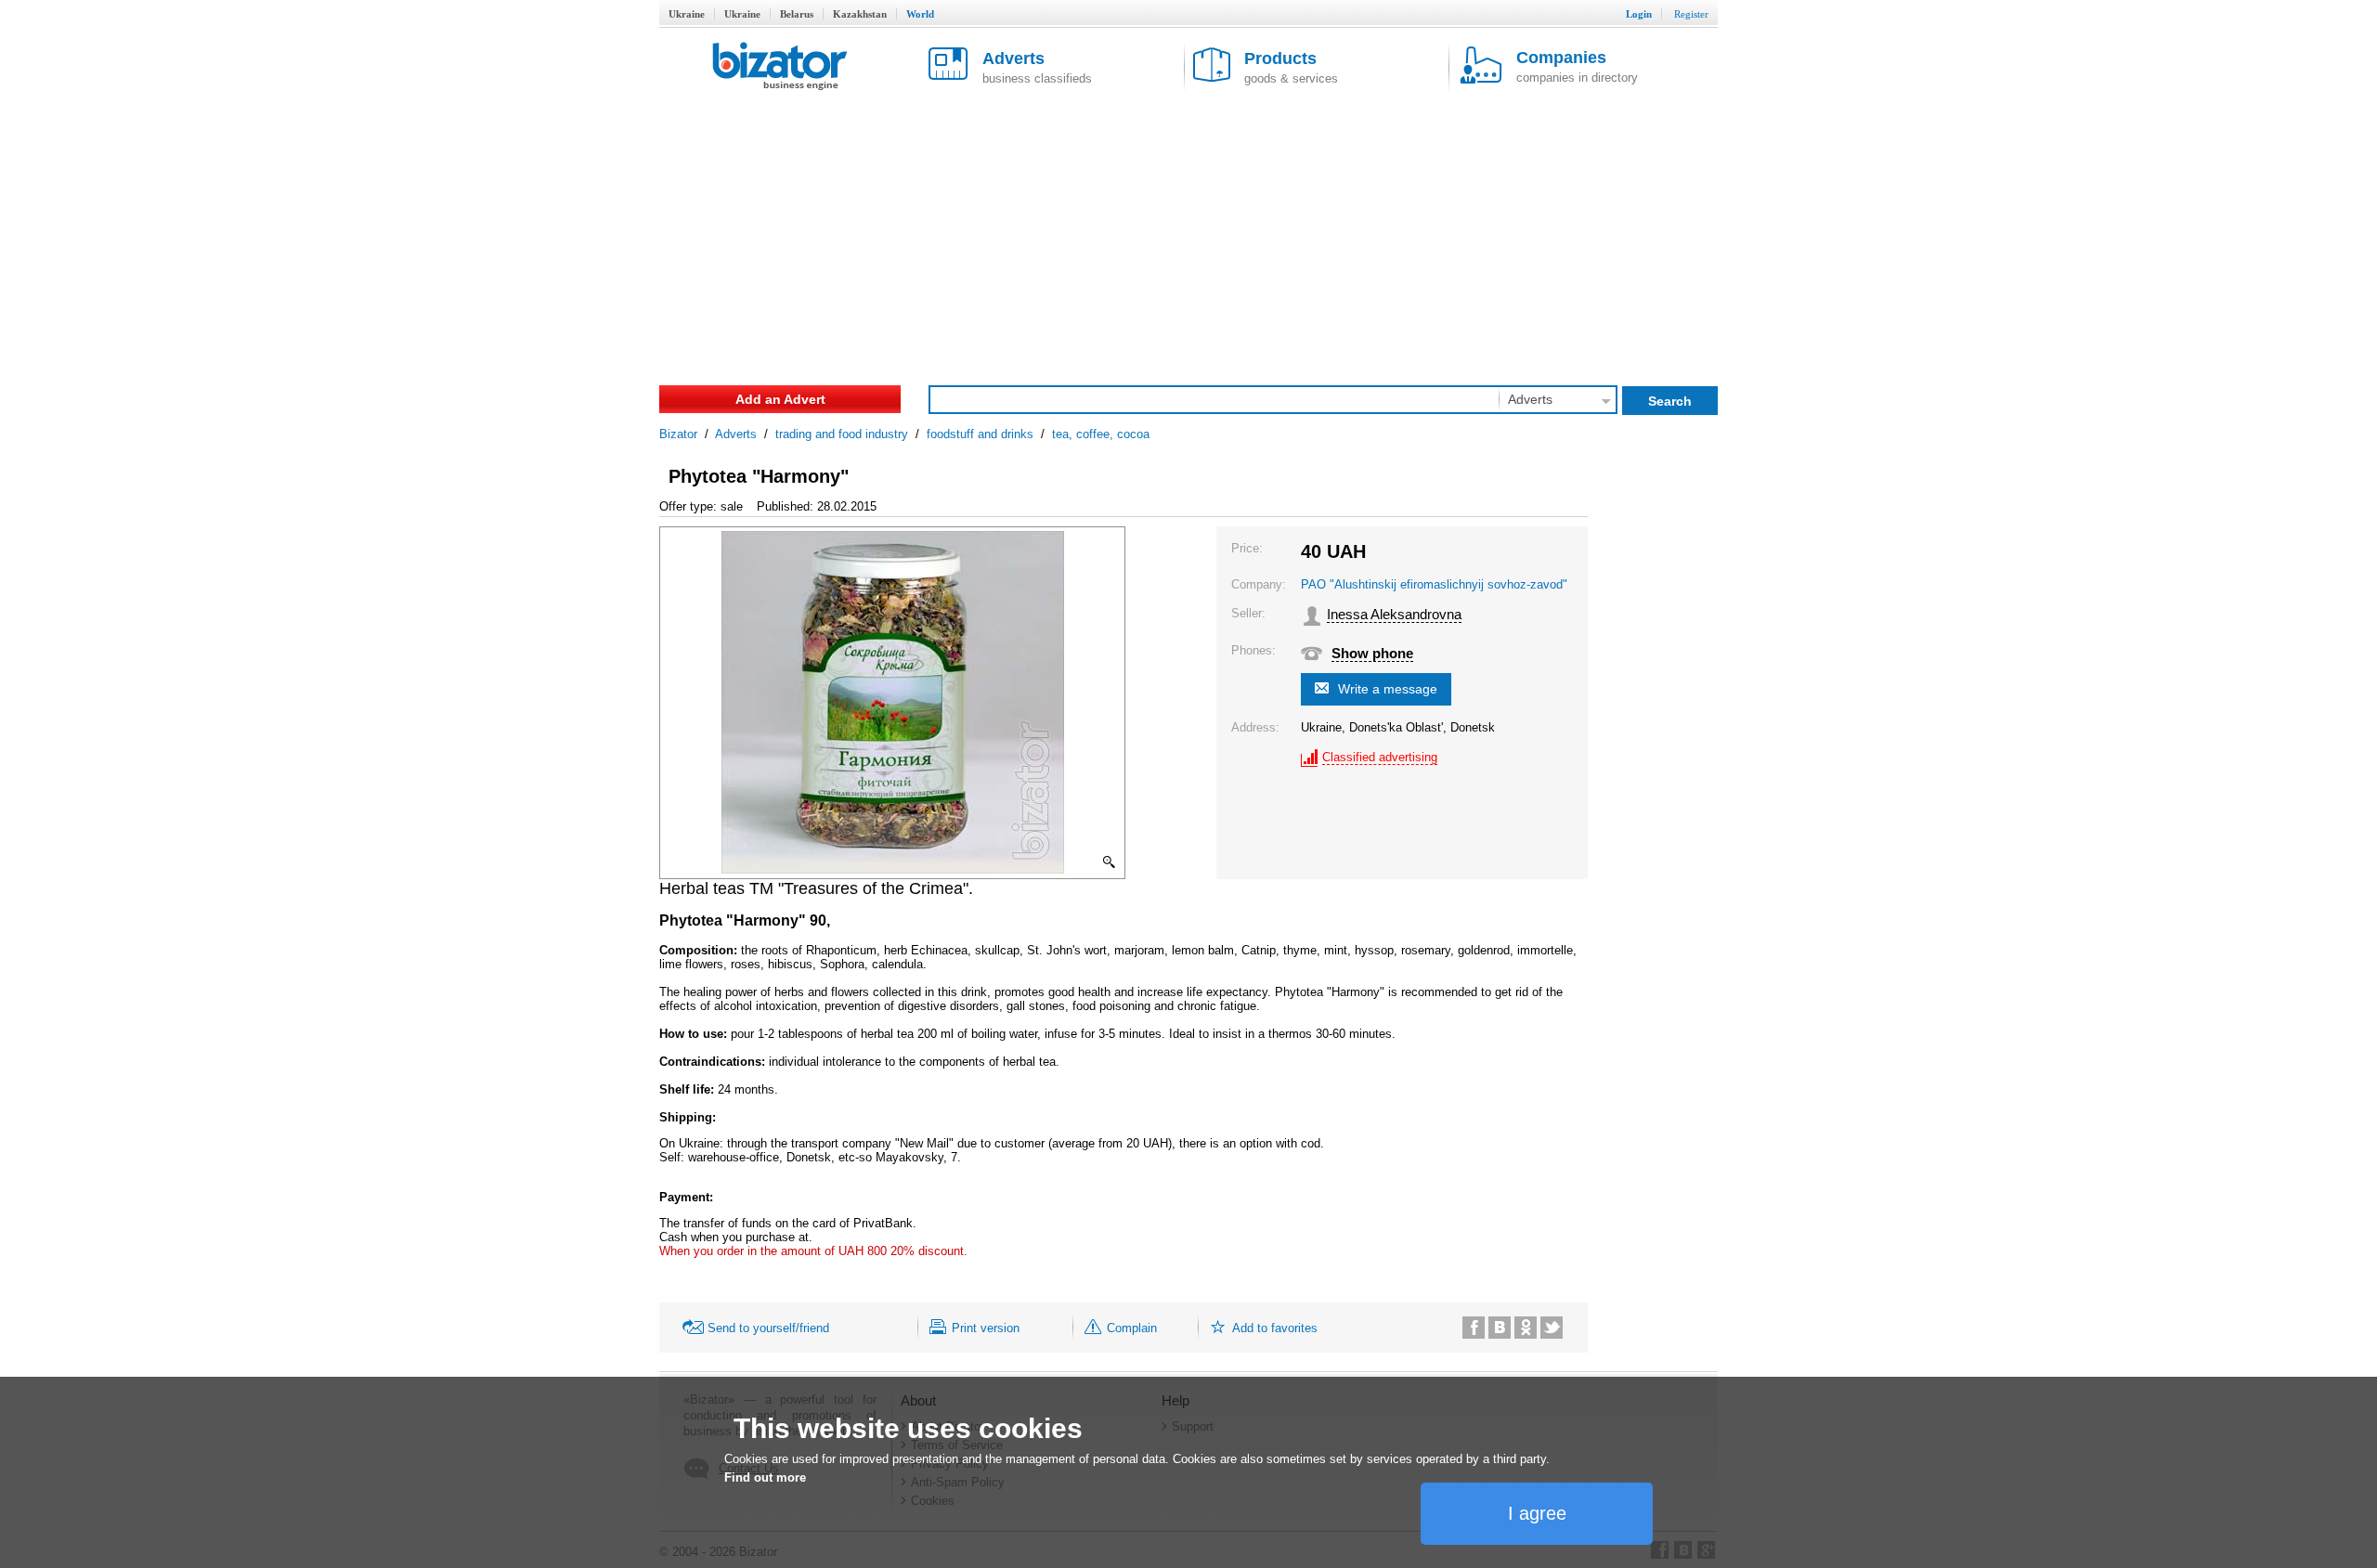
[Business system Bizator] (780, 67)
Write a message (1388, 689)
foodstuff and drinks (980, 434)
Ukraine (687, 14)
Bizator (678, 434)
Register (1691, 14)
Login (1639, 14)
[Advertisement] (1188, 232)
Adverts (736, 434)
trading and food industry (842, 434)
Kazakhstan (860, 14)
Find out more (765, 1477)
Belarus (797, 14)
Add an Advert (780, 399)
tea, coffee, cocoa (1101, 434)
